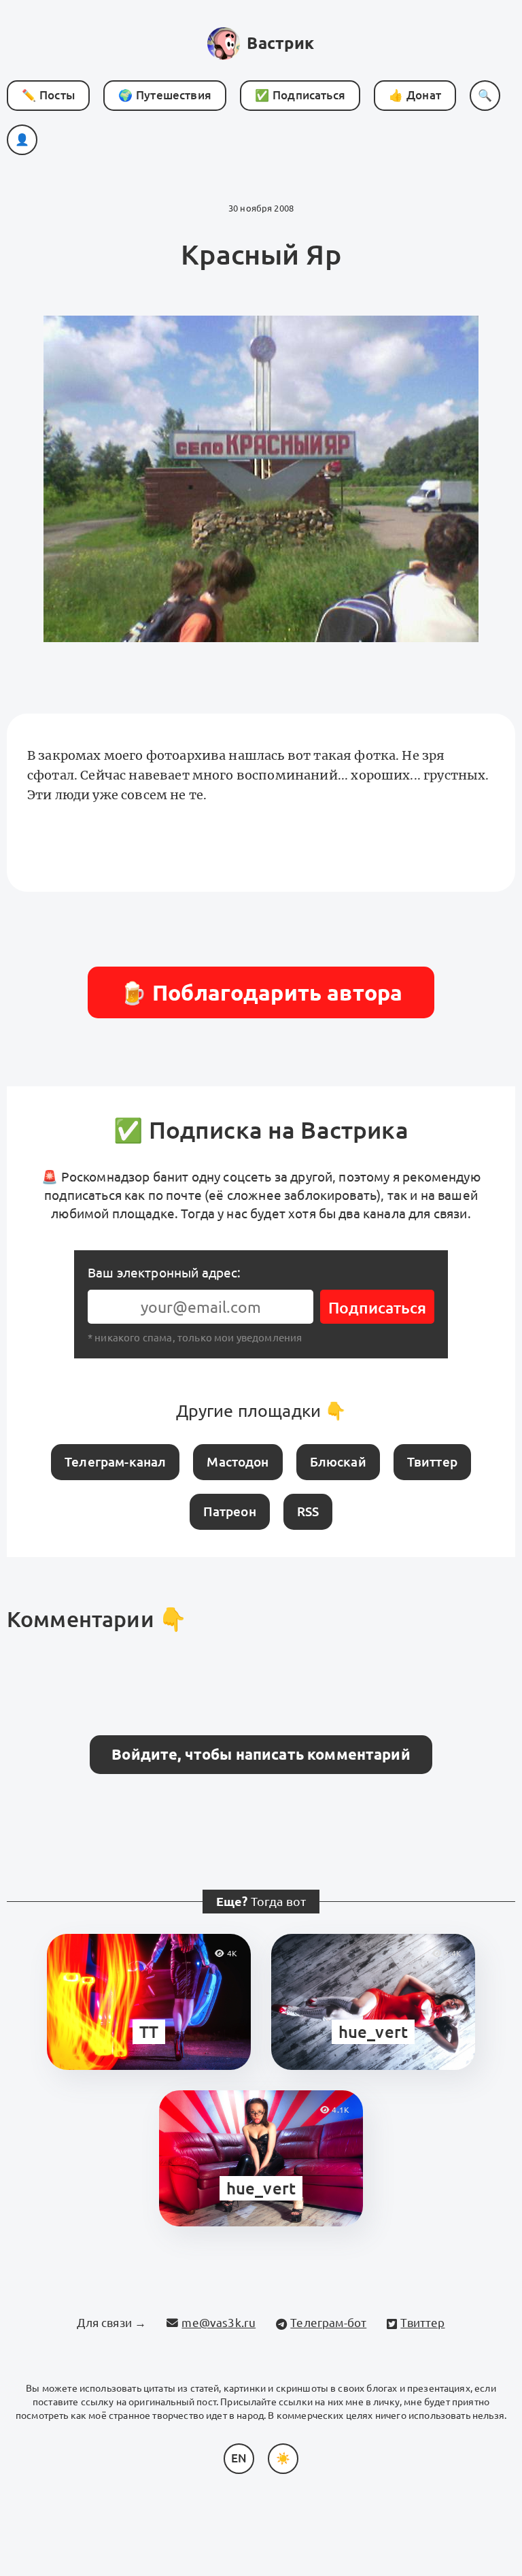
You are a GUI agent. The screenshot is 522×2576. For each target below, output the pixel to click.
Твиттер (432, 1462)
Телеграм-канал (115, 1462)
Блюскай (338, 1462)
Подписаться (377, 1308)
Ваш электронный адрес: (164, 1273)
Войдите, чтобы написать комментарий (261, 1754)
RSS (308, 1511)
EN (239, 2458)
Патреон (230, 1511)
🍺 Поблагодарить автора (261, 992)
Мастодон (238, 1462)
